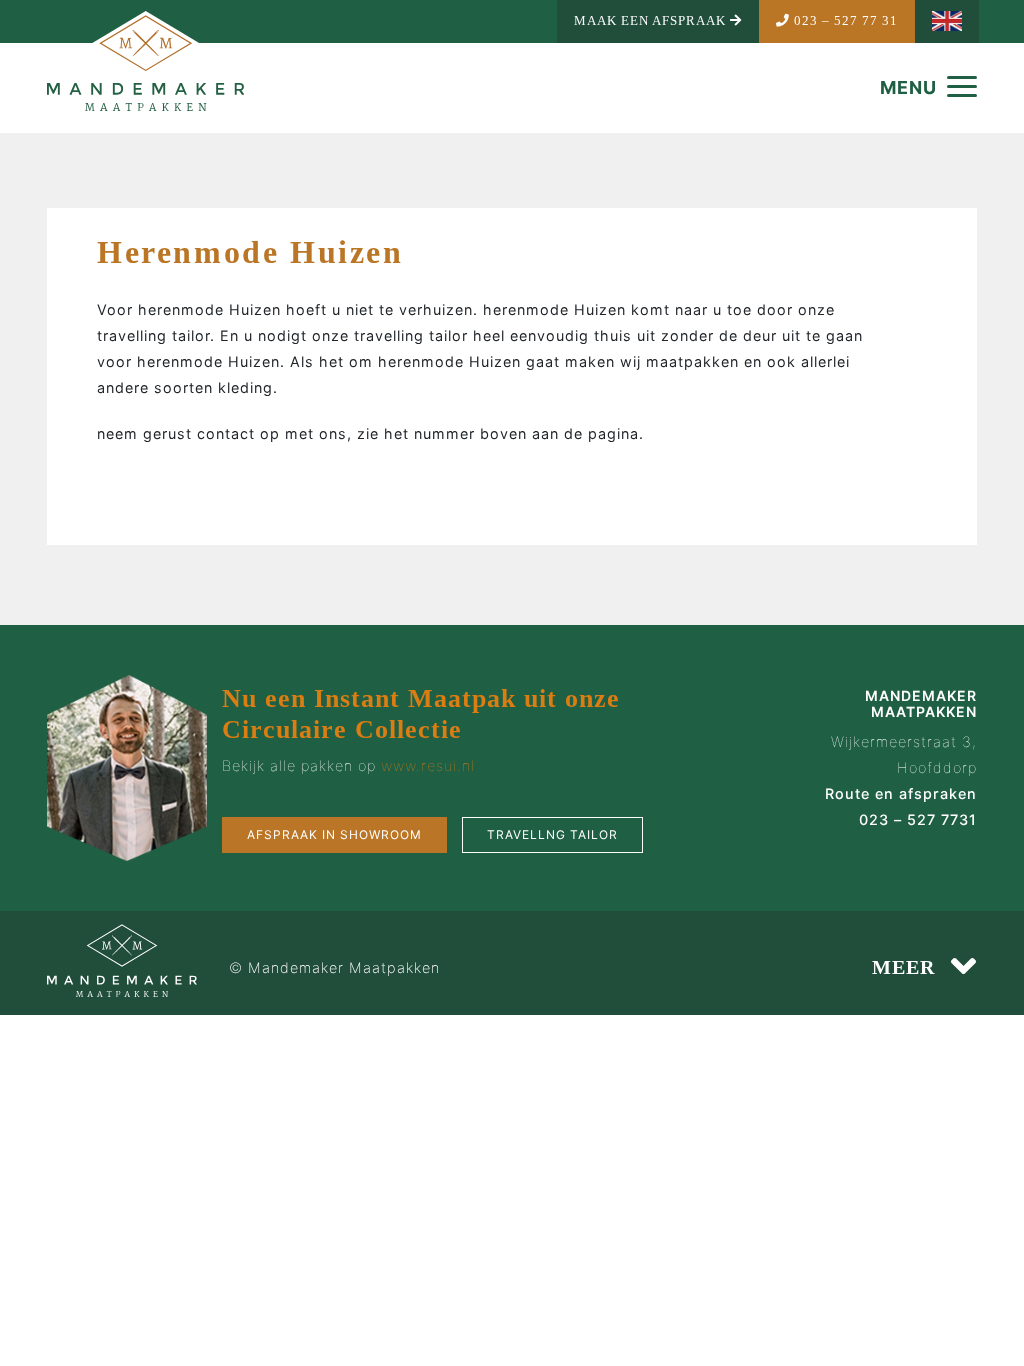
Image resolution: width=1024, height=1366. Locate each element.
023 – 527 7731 (918, 819)
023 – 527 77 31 (844, 21)
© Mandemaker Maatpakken (334, 967)
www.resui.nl (428, 765)
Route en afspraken (901, 793)
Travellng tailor (552, 834)
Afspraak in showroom (334, 834)
